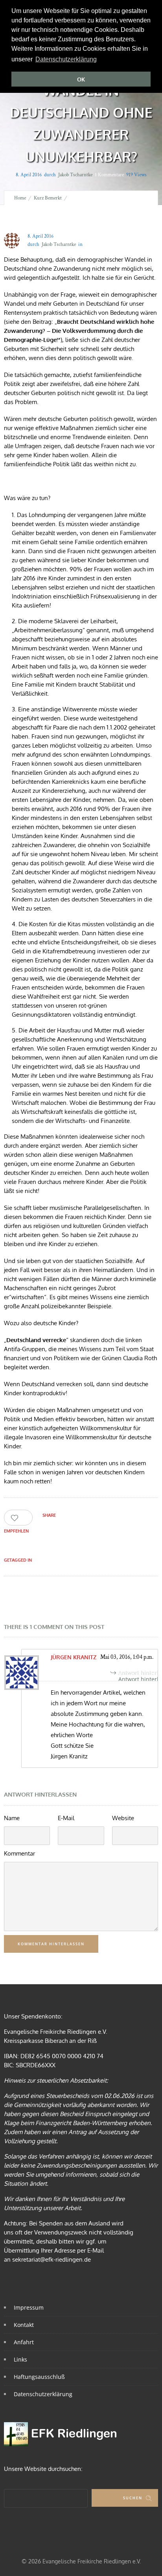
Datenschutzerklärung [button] (66, 59)
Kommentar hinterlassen (51, 1944)
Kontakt (24, 2325)
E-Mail (66, 1818)
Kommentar (19, 1853)
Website (123, 1818)
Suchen (133, 2498)
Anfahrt (24, 2342)
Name (12, 1818)
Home (20, 198)
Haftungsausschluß (39, 2377)
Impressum (29, 2307)
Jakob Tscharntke (75, 175)
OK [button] (81, 79)
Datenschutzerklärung (43, 2394)
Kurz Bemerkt (48, 198)
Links (20, 2359)
